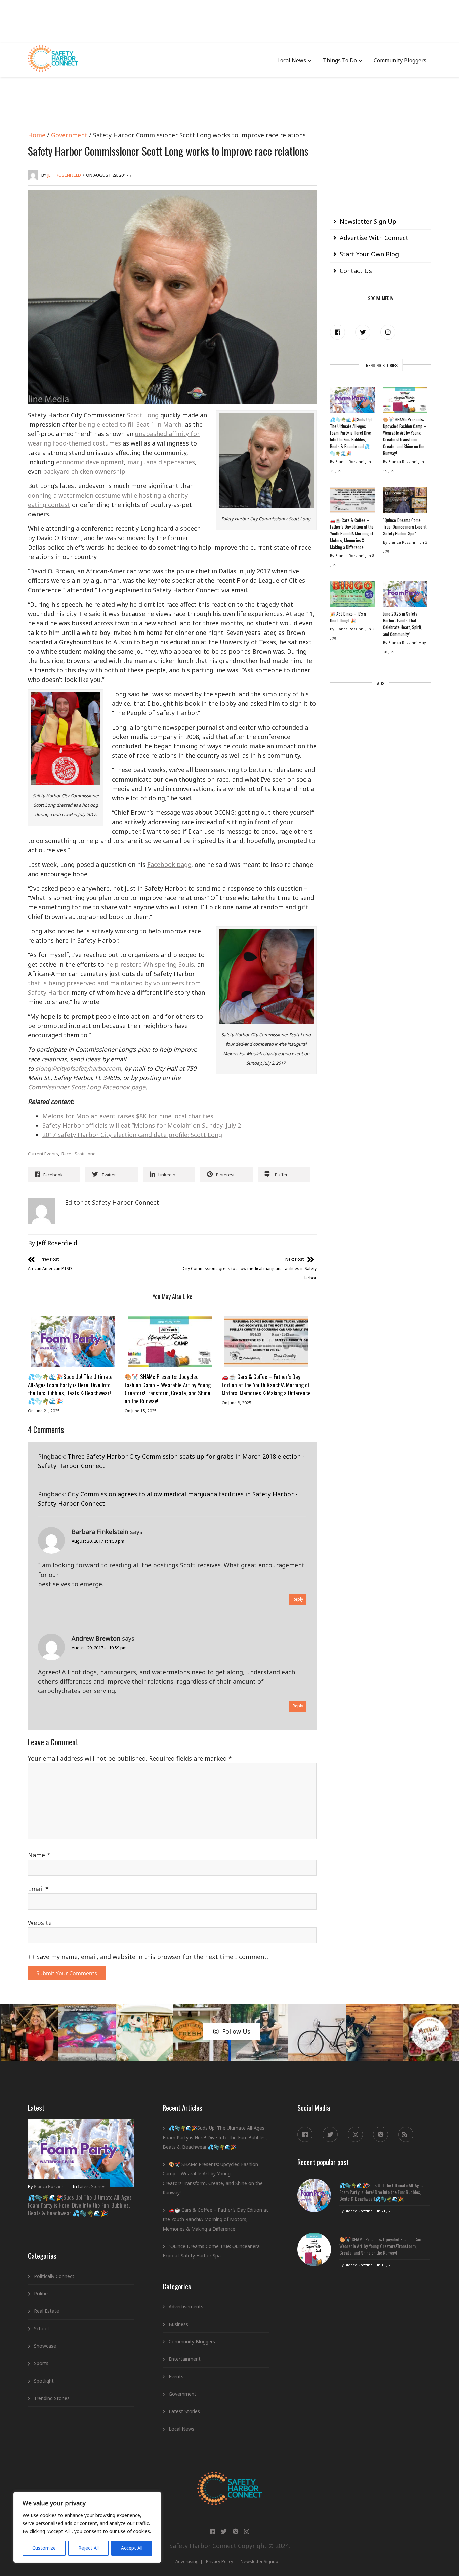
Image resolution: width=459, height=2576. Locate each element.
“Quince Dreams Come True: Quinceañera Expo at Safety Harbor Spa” (405, 527)
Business (178, 2324)
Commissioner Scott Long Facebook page (87, 1087)
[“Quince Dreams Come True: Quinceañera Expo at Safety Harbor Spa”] (405, 502)
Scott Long (143, 415)
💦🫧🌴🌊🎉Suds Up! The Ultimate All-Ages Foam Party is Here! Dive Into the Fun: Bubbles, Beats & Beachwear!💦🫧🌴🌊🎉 (70, 1389)
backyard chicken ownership (84, 471)
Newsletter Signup (259, 2561)
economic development (90, 462)
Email (38, 1889)
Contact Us (356, 271)
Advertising (187, 2561)
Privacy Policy (220, 2561)
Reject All (89, 2548)
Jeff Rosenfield (64, 175)
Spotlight (44, 2381)
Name (39, 1855)
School (41, 2328)
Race (66, 1154)
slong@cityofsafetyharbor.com (78, 1068)
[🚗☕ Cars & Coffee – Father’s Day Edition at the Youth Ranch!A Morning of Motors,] (266, 1342)
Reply (298, 1599)
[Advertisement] (229, 20)
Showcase (45, 2346)
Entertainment (185, 2359)
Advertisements (186, 2307)
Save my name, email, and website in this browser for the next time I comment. (152, 1957)
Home (37, 135)
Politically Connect (54, 2276)
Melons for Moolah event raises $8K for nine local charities (128, 1116)
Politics (42, 2293)
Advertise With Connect (374, 238)
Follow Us (236, 2031)
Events (176, 2376)
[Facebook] (338, 332)
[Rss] (406, 2134)
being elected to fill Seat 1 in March (130, 424)
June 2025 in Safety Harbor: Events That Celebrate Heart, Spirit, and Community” (403, 624)
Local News (292, 60)
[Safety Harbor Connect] (230, 2479)
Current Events (43, 1154)
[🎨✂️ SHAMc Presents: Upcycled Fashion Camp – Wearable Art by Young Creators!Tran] (169, 1342)
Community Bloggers (400, 60)
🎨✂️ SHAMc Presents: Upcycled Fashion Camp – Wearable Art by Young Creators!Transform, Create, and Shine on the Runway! (168, 1389)
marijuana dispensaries (161, 462)
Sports (41, 2363)
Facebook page (169, 864)
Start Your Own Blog (369, 254)
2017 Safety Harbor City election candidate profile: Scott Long (132, 1135)
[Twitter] (363, 332)
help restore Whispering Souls (150, 964)
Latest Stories (92, 2186)
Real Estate (47, 2311)
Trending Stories (52, 2398)
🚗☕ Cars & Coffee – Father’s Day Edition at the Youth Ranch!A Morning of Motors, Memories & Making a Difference (266, 1385)
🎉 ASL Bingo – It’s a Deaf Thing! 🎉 (348, 617)
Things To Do (340, 60)
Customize (44, 2548)
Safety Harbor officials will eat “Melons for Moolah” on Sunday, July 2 (142, 1125)
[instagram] (388, 332)
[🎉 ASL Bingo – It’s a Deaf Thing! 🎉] (352, 596)
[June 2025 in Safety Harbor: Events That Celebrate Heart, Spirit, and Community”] (405, 596)
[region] (87, 2527)
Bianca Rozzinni (50, 2186)
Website (40, 1923)
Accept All (132, 2548)
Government (69, 135)
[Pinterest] (381, 2134)
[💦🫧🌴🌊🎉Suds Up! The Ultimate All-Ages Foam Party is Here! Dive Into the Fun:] (73, 1342)
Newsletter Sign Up (368, 221)
